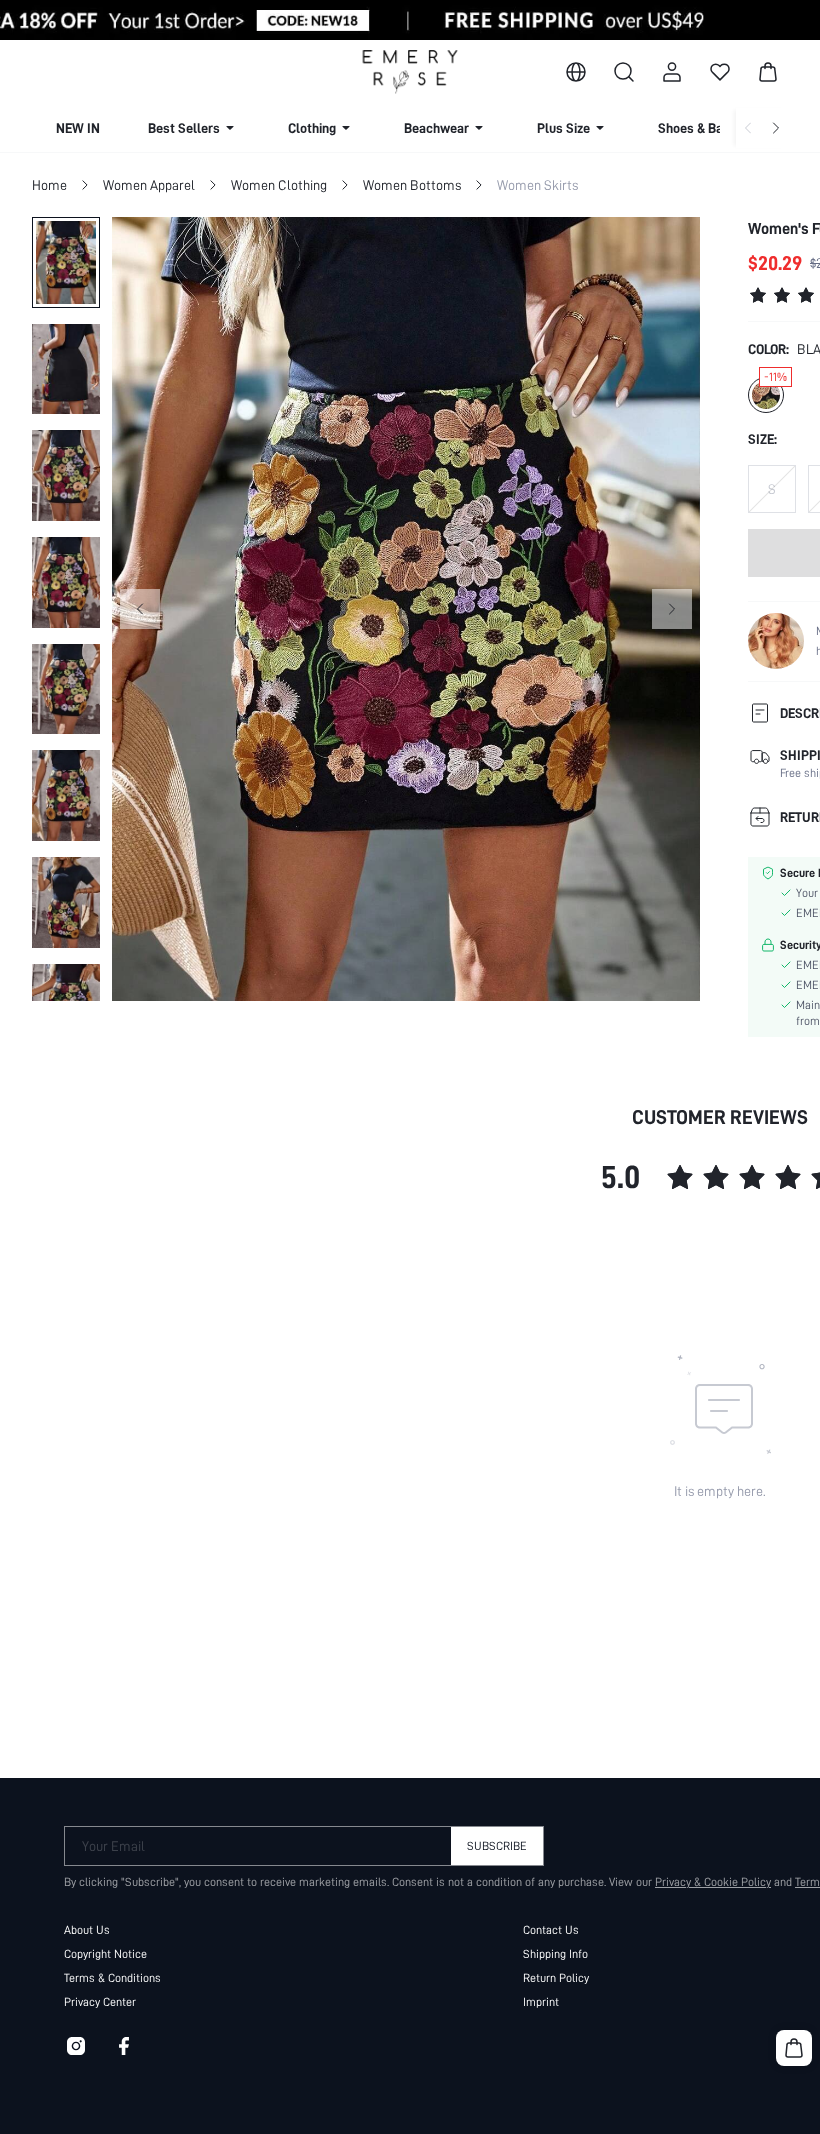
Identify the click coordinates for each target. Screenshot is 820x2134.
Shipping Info (555, 1954)
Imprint (541, 2002)
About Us (87, 1930)
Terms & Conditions (112, 1978)
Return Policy (556, 1978)
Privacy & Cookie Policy (713, 1882)
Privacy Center (100, 2002)
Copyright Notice (105, 1954)
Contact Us (551, 1930)
